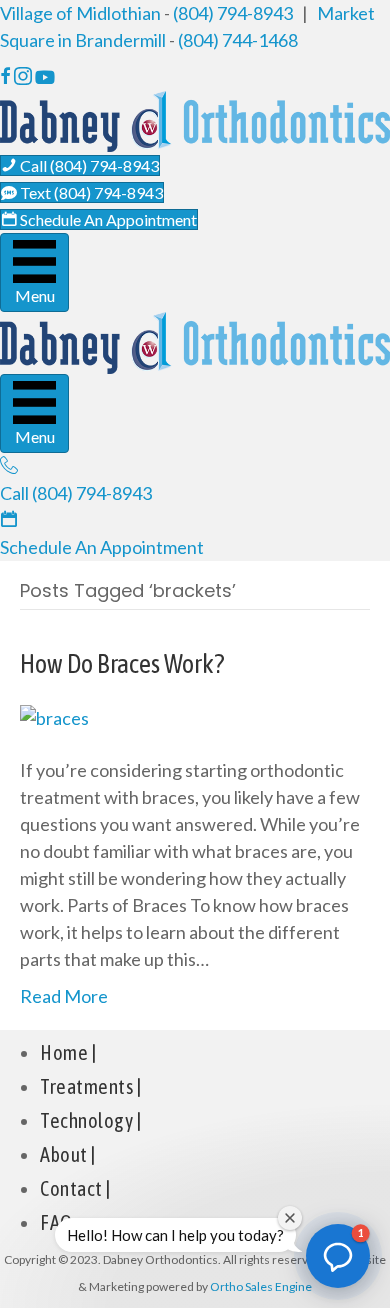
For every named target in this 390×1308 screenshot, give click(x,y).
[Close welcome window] (290, 1218)
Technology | (90, 1120)
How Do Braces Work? (122, 664)
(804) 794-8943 (233, 13)
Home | (68, 1052)
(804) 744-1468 (238, 40)
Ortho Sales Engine (261, 1286)
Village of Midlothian (80, 13)
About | (68, 1154)
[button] (338, 1256)
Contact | (75, 1188)
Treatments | (90, 1086)
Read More (64, 996)
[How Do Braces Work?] (54, 716)
